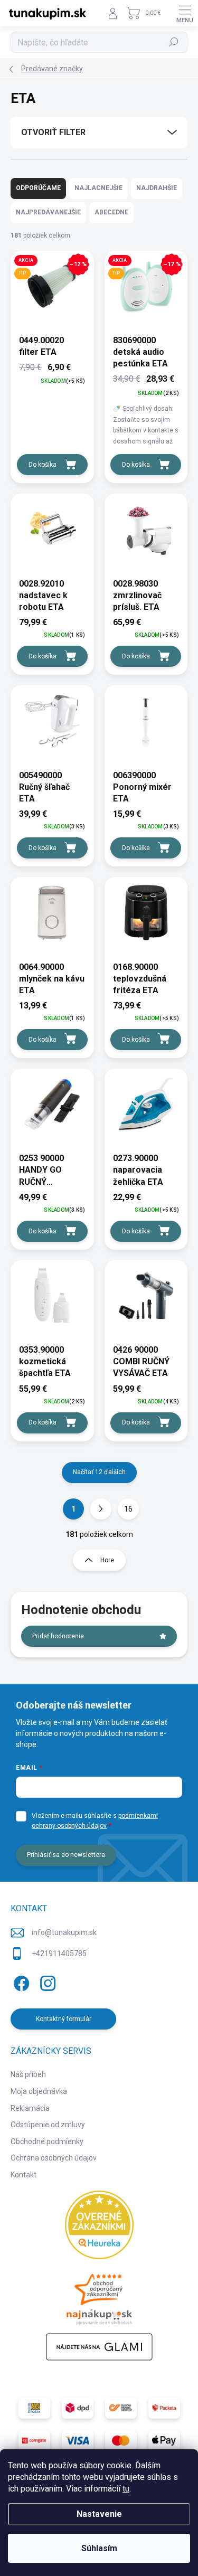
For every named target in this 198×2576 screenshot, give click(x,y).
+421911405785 (59, 1954)
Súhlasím (99, 2548)
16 (128, 1509)
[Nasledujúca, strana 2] (101, 1509)
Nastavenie (99, 2514)
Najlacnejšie (98, 188)
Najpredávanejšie (48, 212)
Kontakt (23, 2175)
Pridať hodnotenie (58, 1636)
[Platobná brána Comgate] (34, 2441)
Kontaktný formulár (64, 2019)
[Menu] (185, 13)
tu (126, 2489)
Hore (107, 1560)
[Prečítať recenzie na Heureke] (99, 2225)
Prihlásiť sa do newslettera (66, 1855)
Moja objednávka (39, 2091)
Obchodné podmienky (47, 2141)
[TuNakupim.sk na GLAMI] (99, 2347)
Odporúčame (38, 188)
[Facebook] (20, 1981)
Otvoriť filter (53, 132)
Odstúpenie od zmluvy (48, 2125)
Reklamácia (30, 2108)
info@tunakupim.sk (64, 1932)
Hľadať (174, 42)
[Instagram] (46, 1981)
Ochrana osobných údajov (54, 2158)
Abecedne (111, 212)
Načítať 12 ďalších (99, 1472)
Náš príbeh (28, 2074)
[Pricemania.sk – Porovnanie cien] (99, 2296)
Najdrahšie (157, 188)
